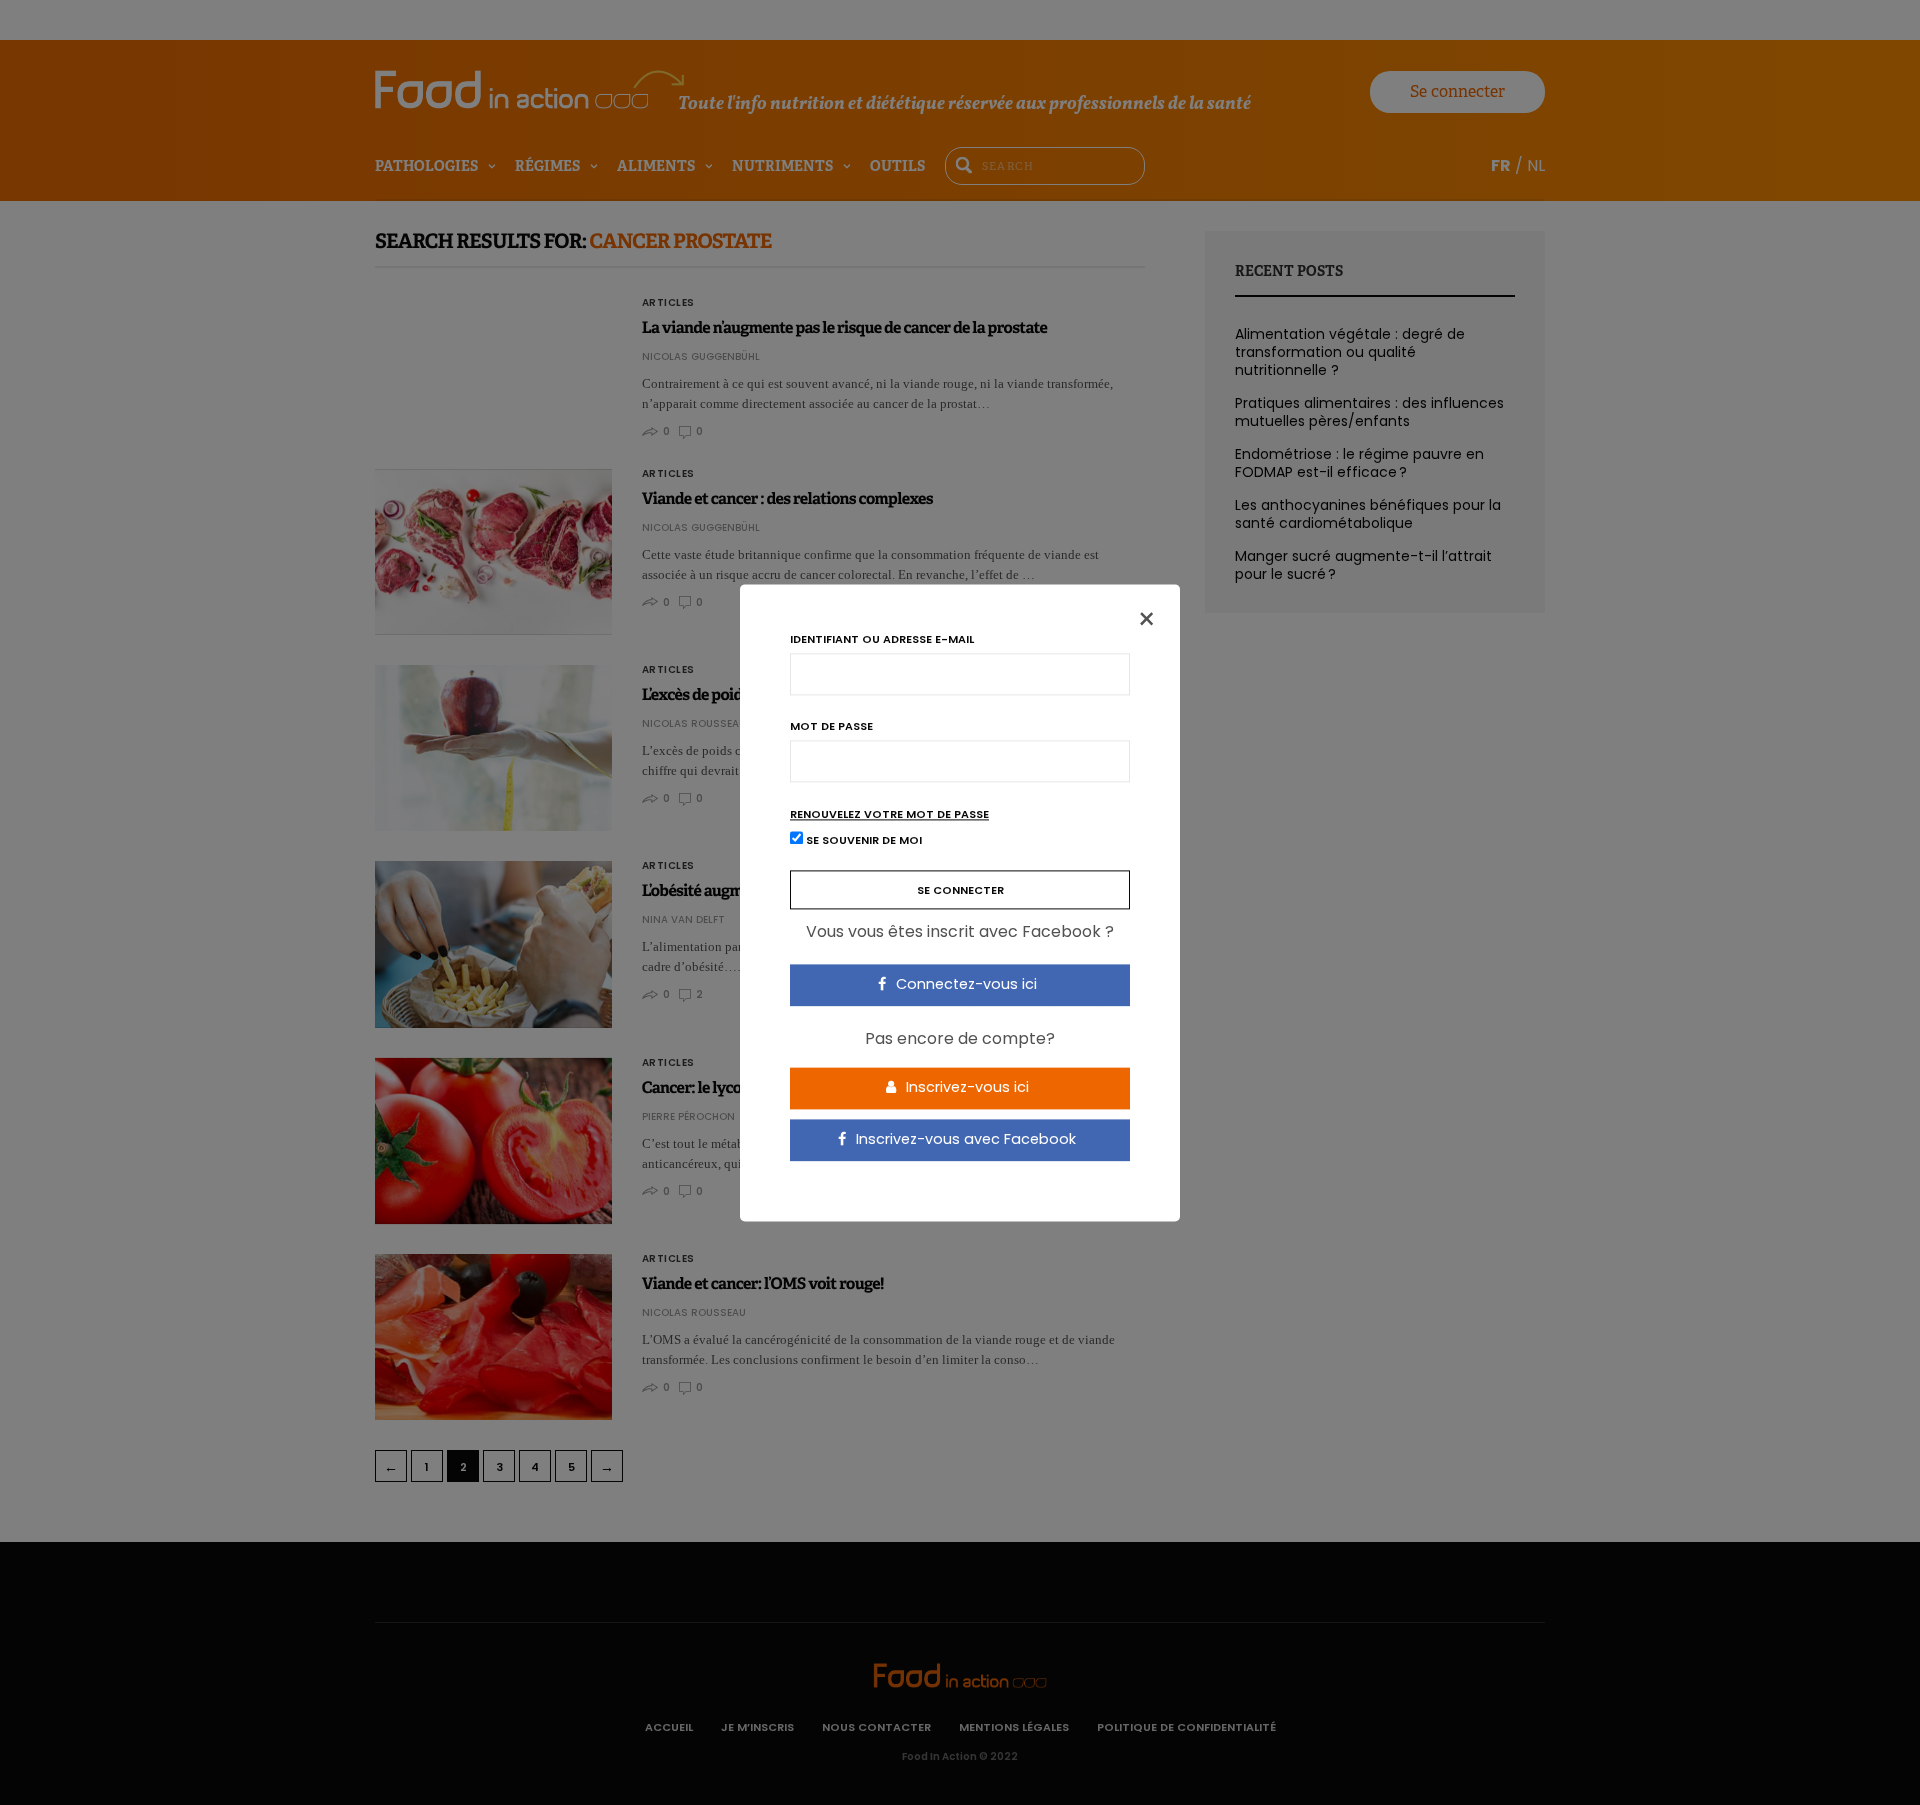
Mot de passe (831, 726)
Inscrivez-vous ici (965, 1088)
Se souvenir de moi (862, 840)
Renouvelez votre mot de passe (889, 814)
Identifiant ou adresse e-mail (882, 639)
